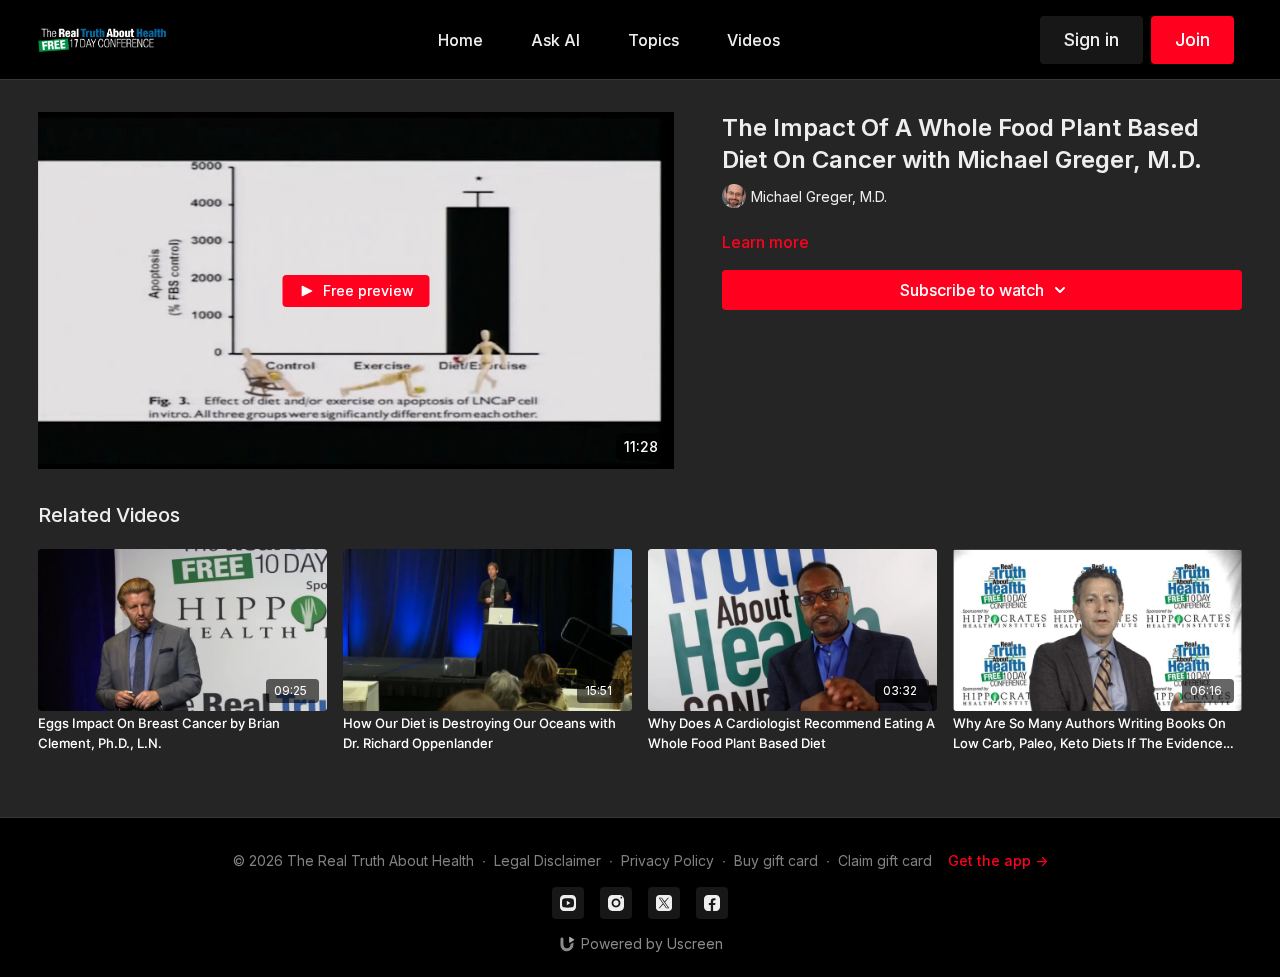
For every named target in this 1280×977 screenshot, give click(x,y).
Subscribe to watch (972, 290)
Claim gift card (885, 860)
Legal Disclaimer (547, 860)
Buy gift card (776, 860)
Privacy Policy (667, 860)
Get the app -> (998, 860)
